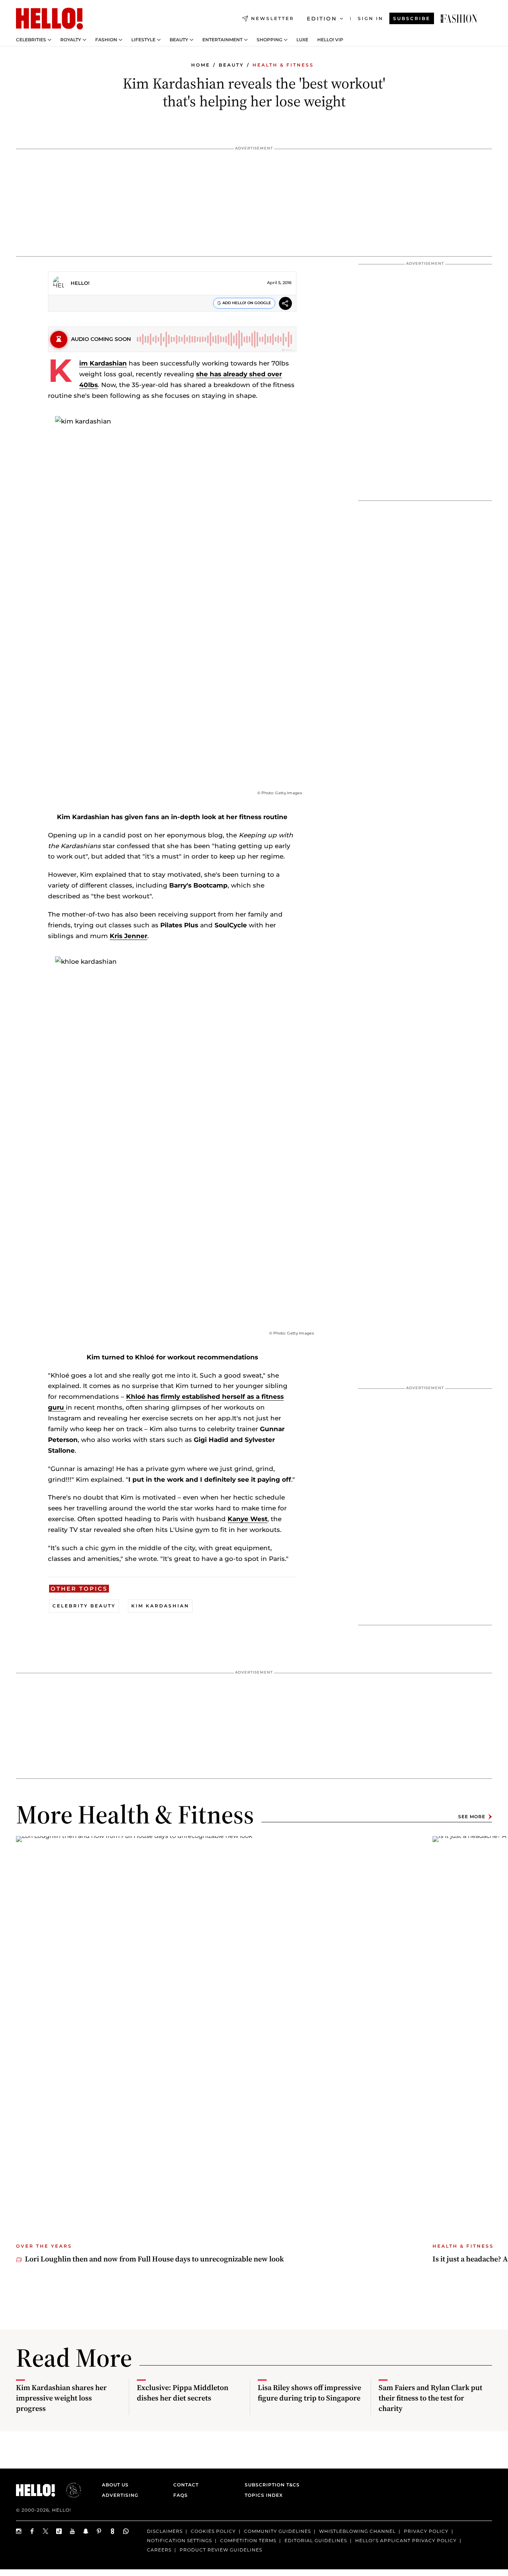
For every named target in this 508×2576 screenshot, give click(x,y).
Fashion (106, 40)
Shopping (269, 40)
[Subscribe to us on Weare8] (113, 2531)
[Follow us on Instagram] (19, 2531)
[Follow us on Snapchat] (86, 2531)
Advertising (120, 2495)
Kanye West (247, 1519)
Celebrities (31, 40)
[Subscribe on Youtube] (73, 2531)
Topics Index (264, 2495)
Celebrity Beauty (84, 1606)
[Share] (285, 304)
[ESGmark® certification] (69, 2490)
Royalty (71, 40)
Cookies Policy (213, 2531)
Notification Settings (179, 2540)
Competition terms (248, 2540)
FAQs (181, 2495)
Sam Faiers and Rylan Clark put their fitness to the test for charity (430, 2398)
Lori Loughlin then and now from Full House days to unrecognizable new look (154, 2259)
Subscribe (412, 18)
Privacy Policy (426, 2531)
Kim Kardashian (103, 363)
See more (472, 1817)
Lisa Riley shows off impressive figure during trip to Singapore (309, 2393)
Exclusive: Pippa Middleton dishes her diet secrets (183, 2393)
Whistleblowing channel (357, 2531)
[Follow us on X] (46, 2531)
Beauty (179, 40)
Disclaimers (165, 2531)
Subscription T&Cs (270, 2485)
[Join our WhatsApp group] (126, 2531)
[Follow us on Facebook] (32, 2531)
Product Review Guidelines (221, 2549)
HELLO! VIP (330, 40)
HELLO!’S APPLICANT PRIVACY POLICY (406, 2540)
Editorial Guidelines (316, 2540)
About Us (115, 2485)
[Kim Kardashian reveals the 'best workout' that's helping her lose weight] (459, 19)
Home (201, 65)
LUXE (302, 40)
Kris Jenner (128, 936)
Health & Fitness (283, 65)
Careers (159, 2549)
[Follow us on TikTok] (59, 2531)
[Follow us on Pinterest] (99, 2531)
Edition (322, 19)
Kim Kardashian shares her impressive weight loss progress (61, 2398)
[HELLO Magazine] (49, 19)
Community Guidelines (277, 2531)
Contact (186, 2485)
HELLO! (80, 283)
